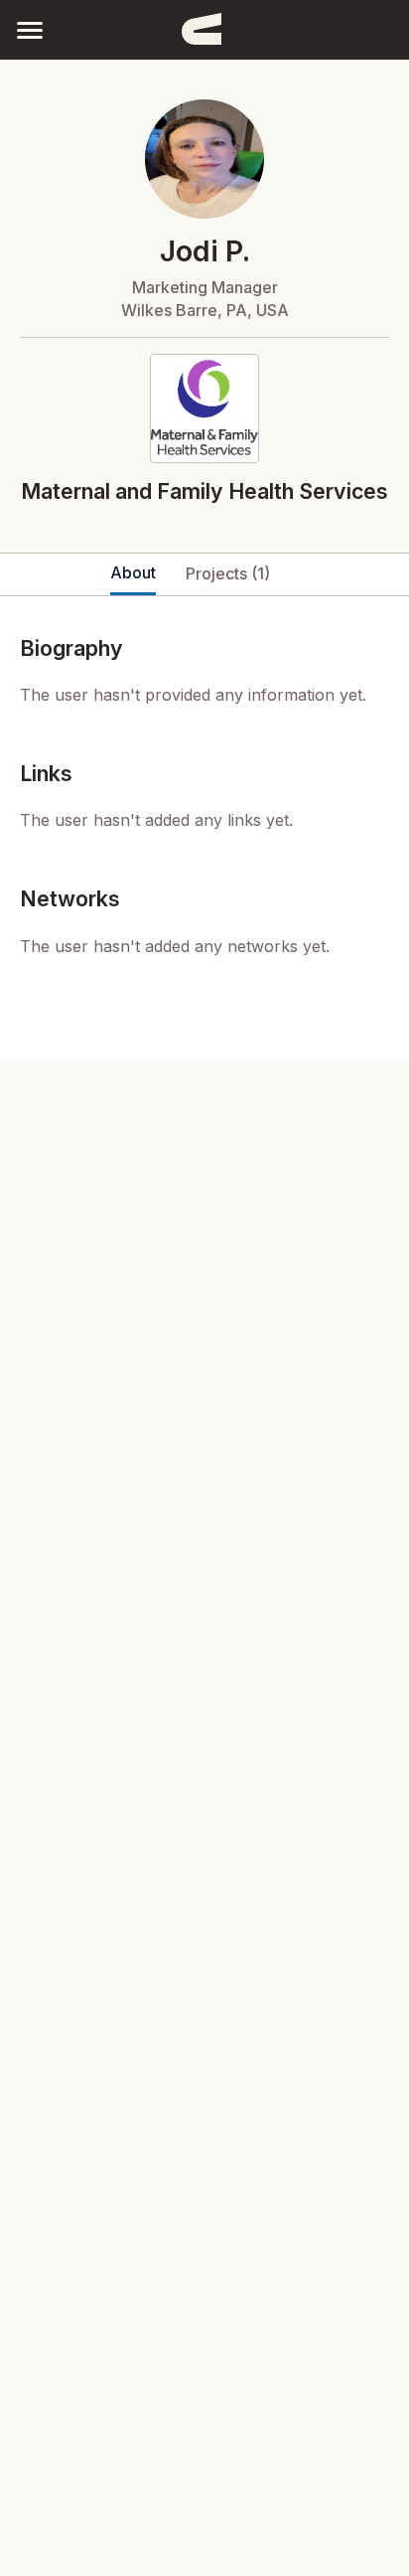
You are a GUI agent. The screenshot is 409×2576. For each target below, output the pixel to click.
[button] (30, 29)
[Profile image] (204, 159)
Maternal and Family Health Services (204, 491)
